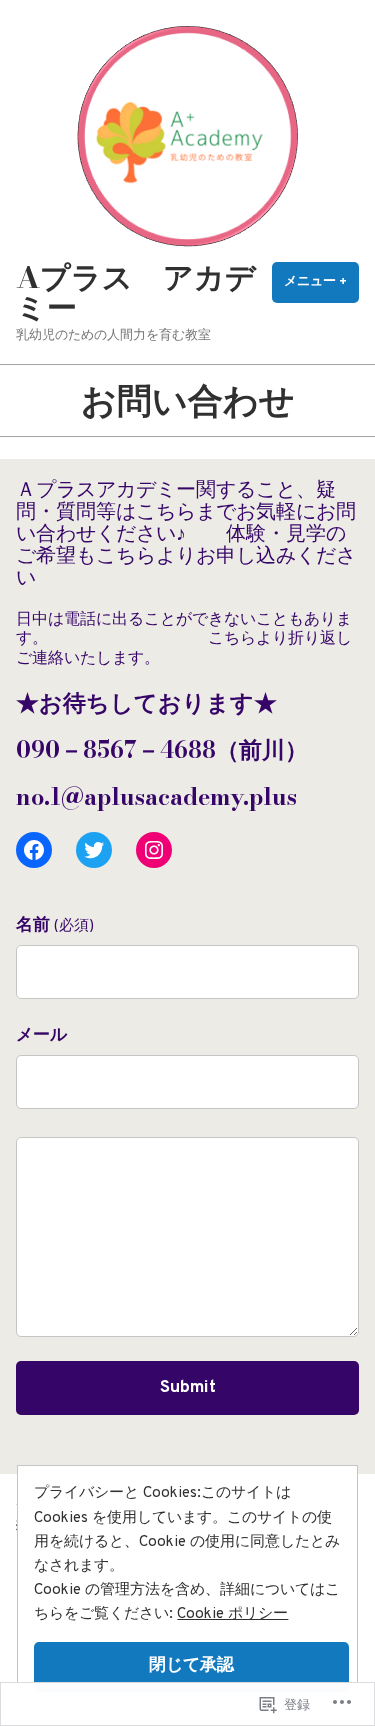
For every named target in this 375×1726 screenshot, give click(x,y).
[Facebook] (34, 850)
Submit (188, 1388)
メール (41, 1036)
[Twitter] (94, 850)
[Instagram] (154, 850)
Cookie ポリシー (232, 1614)
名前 (55, 926)
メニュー (321, 288)
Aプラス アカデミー (136, 292)
